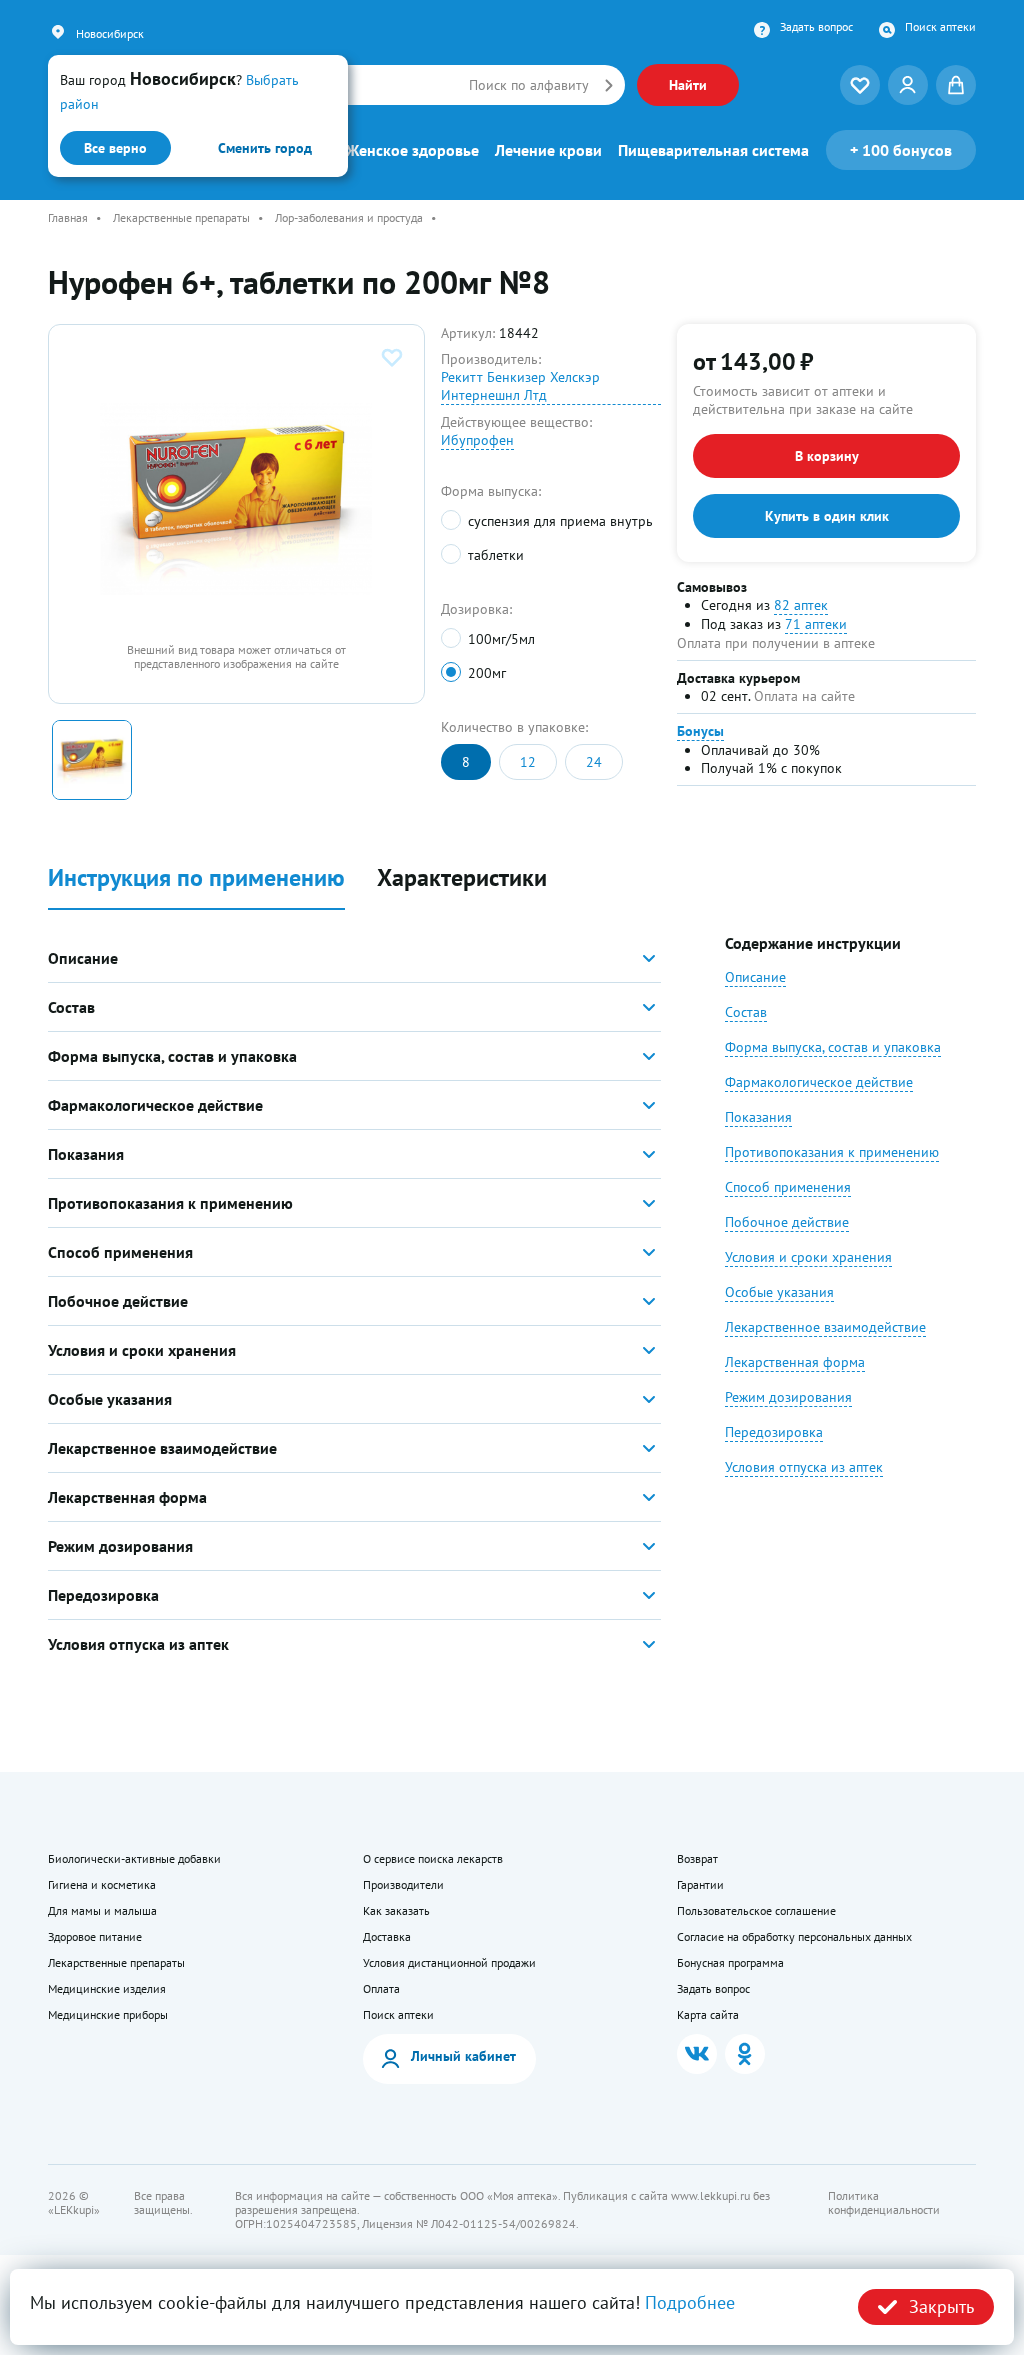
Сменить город (265, 148)
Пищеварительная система (713, 150)
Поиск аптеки (940, 27)
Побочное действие (787, 1222)
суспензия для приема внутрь (560, 521)
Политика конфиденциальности (884, 2203)
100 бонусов (901, 150)
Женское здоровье (412, 150)
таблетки (495, 555)
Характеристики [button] (462, 878)
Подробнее (690, 2302)
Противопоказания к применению (832, 1152)
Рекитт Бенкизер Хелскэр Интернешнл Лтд (520, 386)
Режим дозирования (788, 1397)
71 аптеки (816, 624)
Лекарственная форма (795, 1362)
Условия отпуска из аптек (804, 1467)
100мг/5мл (501, 639)
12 (528, 762)
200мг (486, 673)
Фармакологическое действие (819, 1082)
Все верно (115, 148)
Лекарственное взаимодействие (825, 1327)
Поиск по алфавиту (529, 85)
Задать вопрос (816, 27)
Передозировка (774, 1432)
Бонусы (700, 731)
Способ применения (788, 1187)
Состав (746, 1012)
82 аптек (801, 605)
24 (594, 762)
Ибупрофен (477, 440)
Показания (758, 1117)
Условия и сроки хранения (808, 1257)
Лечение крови (548, 150)
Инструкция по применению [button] (196, 878)
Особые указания (779, 1292)
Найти (688, 85)
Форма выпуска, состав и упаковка (833, 1047)
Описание (755, 977)
